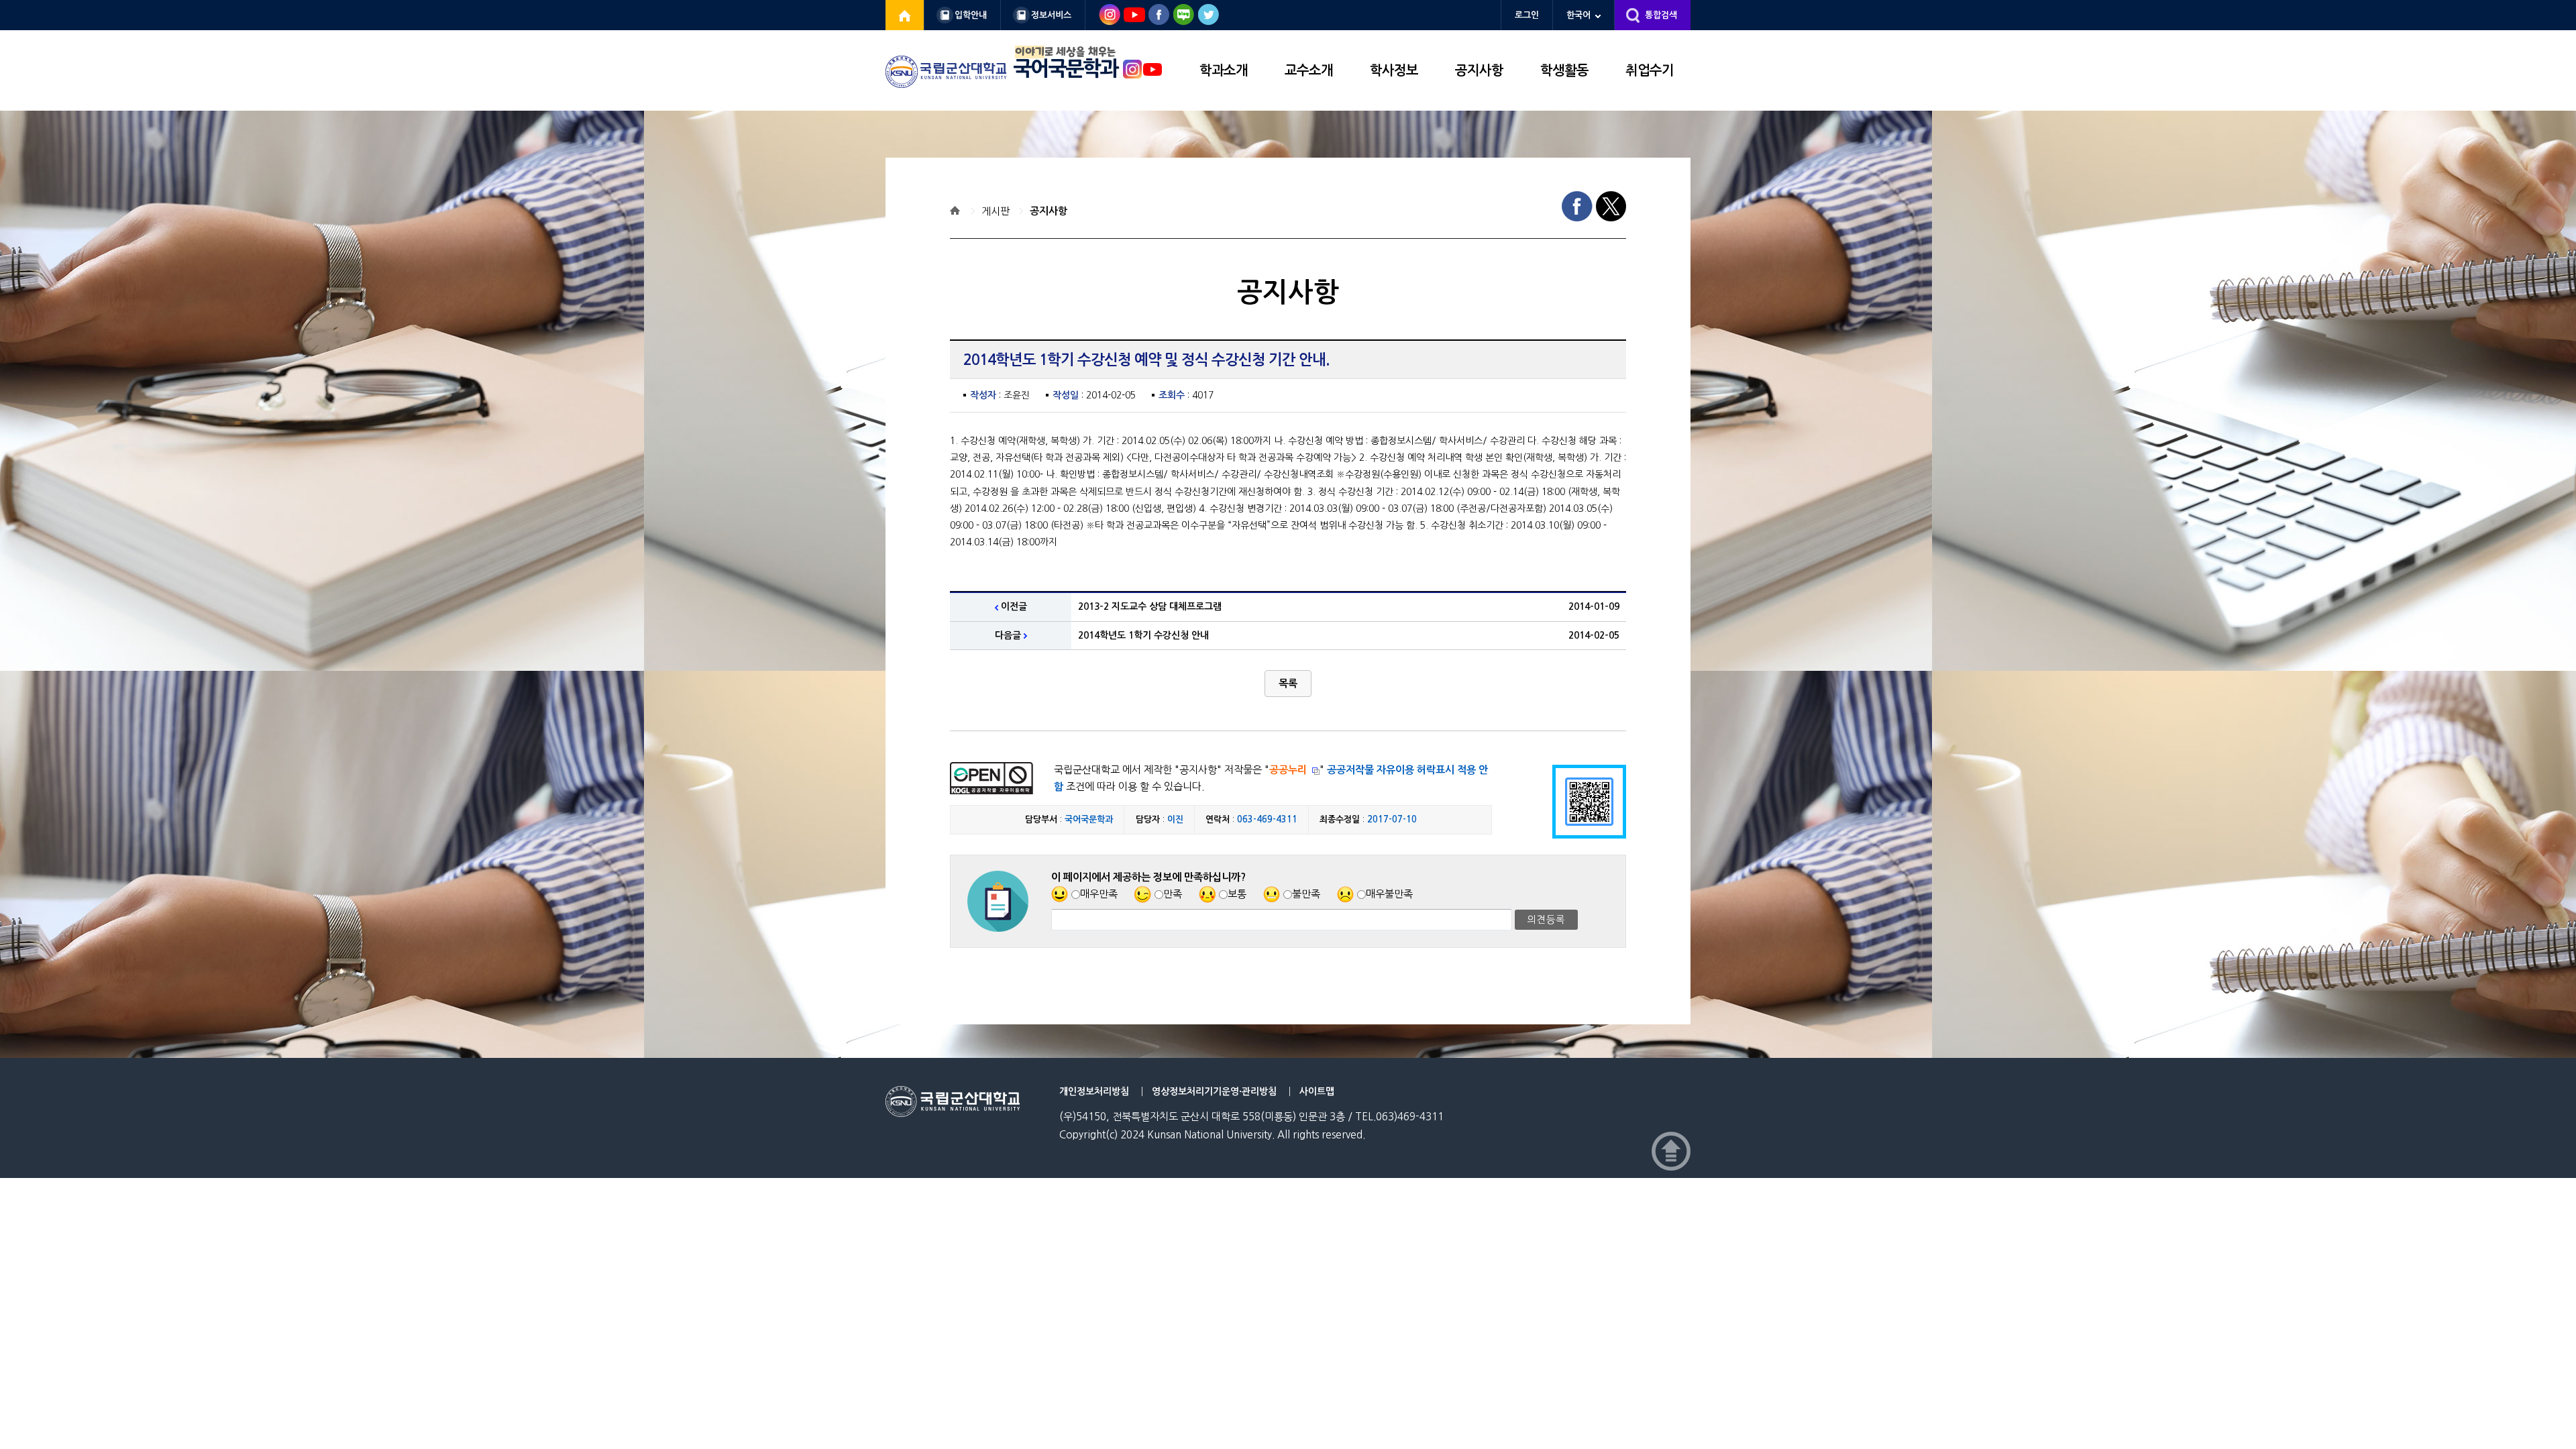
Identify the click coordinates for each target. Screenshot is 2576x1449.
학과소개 (1224, 70)
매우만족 (1099, 894)
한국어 (1578, 15)
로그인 (1527, 15)
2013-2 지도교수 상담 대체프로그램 (1150, 606)
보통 (1237, 894)
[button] (1288, 684)
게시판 (996, 211)
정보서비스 (1051, 15)
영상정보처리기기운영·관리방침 (1214, 1091)
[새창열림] (905, 15)
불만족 (1306, 894)
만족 (1173, 894)
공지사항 (1479, 70)
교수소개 (1309, 70)
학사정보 (1394, 70)
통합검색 (1661, 15)
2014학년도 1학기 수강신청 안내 (1143, 635)
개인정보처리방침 (1094, 1091)
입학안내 (971, 15)
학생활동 (1564, 70)
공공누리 (1288, 770)
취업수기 (1650, 70)
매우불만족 (1389, 894)
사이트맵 (1317, 1091)
